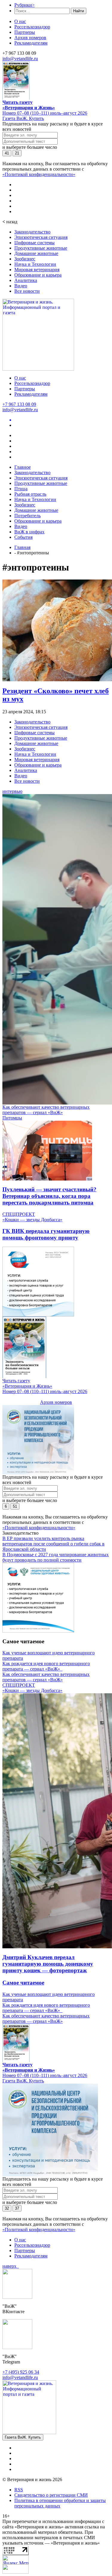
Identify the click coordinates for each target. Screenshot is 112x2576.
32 (7, 2208)
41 (7, 153)
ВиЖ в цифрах (29, 532)
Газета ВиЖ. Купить (23, 118)
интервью (12, 791)
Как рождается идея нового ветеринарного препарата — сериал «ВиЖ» (46, 1666)
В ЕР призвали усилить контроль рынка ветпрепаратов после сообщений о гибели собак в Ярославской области (53, 1544)
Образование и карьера (38, 275)
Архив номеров (30, 38)
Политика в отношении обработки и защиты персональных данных (60, 2503)
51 (15, 1506)
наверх (11, 2266)
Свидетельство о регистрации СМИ (51, 2495)
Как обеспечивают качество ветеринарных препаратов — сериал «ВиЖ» (46, 1110)
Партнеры (25, 32)
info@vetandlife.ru (20, 59)
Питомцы (12, 1118)
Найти (79, 11)
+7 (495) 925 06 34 (21, 2372)
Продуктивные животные (41, 248)
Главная (22, 547)
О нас (20, 21)
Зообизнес (25, 259)
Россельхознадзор (32, 27)
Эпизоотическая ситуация (41, 237)
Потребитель (27, 516)
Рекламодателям (31, 43)
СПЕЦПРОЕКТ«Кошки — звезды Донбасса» (32, 1217)
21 (17, 153)
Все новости (27, 291)
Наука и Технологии (35, 264)
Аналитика (26, 280)
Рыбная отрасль (30, 494)
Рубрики (24, 5)
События (23, 537)
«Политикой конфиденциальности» (39, 174)
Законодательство (32, 232)
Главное (23, 467)
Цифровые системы (34, 243)
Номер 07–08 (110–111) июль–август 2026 (45, 113)
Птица (21, 489)
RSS (19, 2490)
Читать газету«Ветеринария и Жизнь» (29, 105)
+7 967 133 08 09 (19, 404)
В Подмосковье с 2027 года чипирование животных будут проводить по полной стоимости (56, 1557)
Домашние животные (36, 253)
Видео (21, 286)
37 (17, 2208)
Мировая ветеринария (37, 270)
